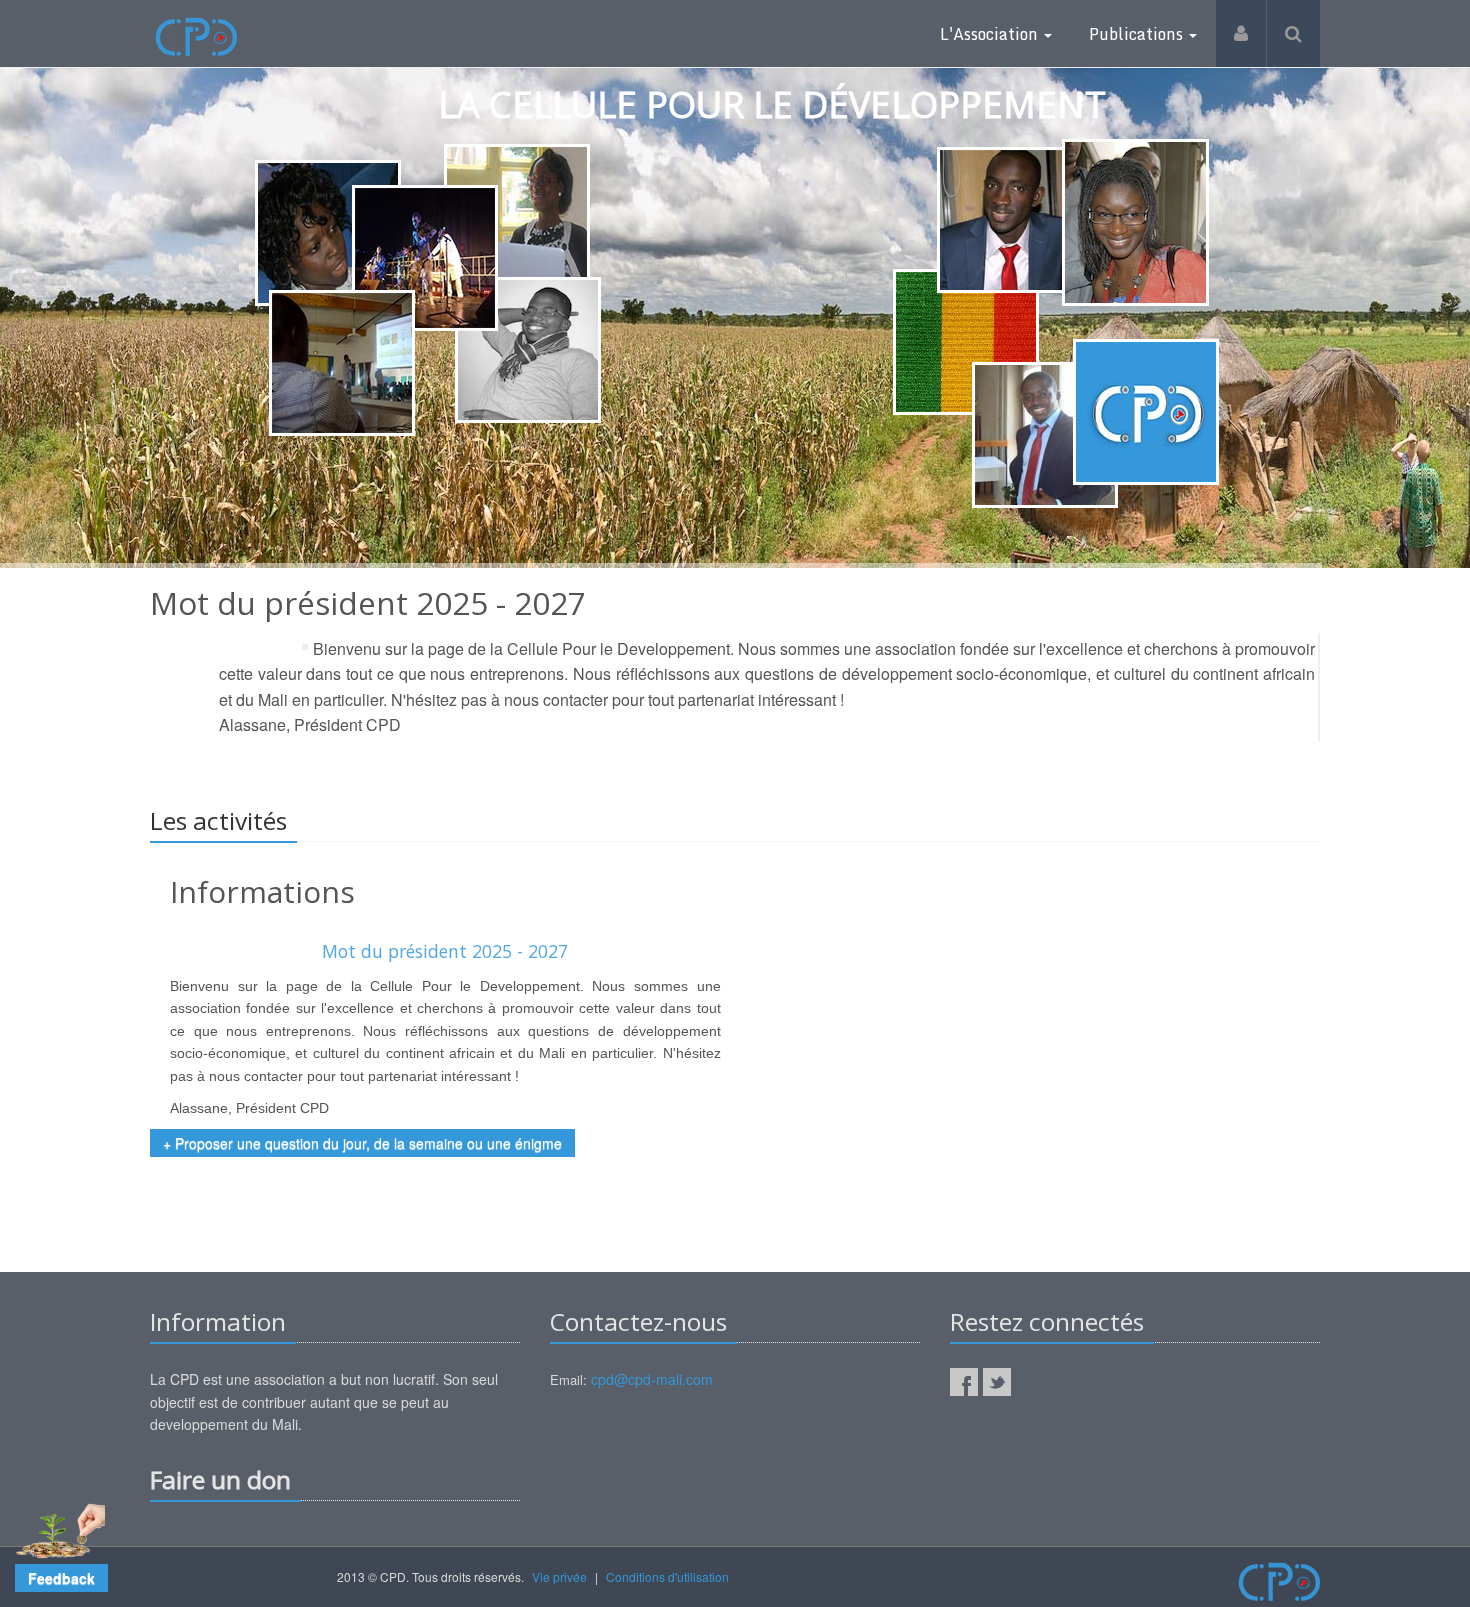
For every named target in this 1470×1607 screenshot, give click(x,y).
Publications (1138, 34)
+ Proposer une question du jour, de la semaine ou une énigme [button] (362, 1143)
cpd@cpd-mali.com (652, 1379)
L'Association (991, 34)
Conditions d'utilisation (667, 1576)
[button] (61, 1578)
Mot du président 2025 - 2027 (445, 951)
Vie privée (559, 1576)
